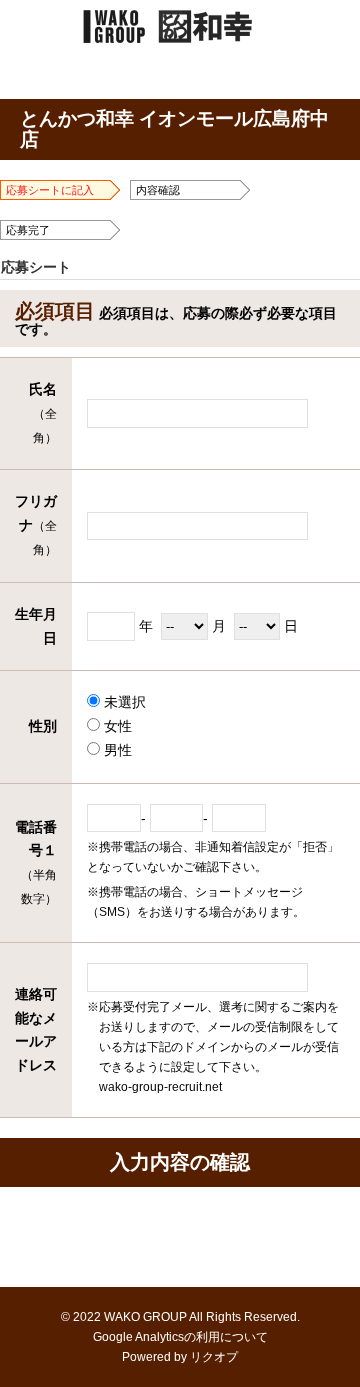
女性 (116, 726)
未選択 (123, 702)
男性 (116, 750)
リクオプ (214, 1357)
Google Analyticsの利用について (180, 1337)
